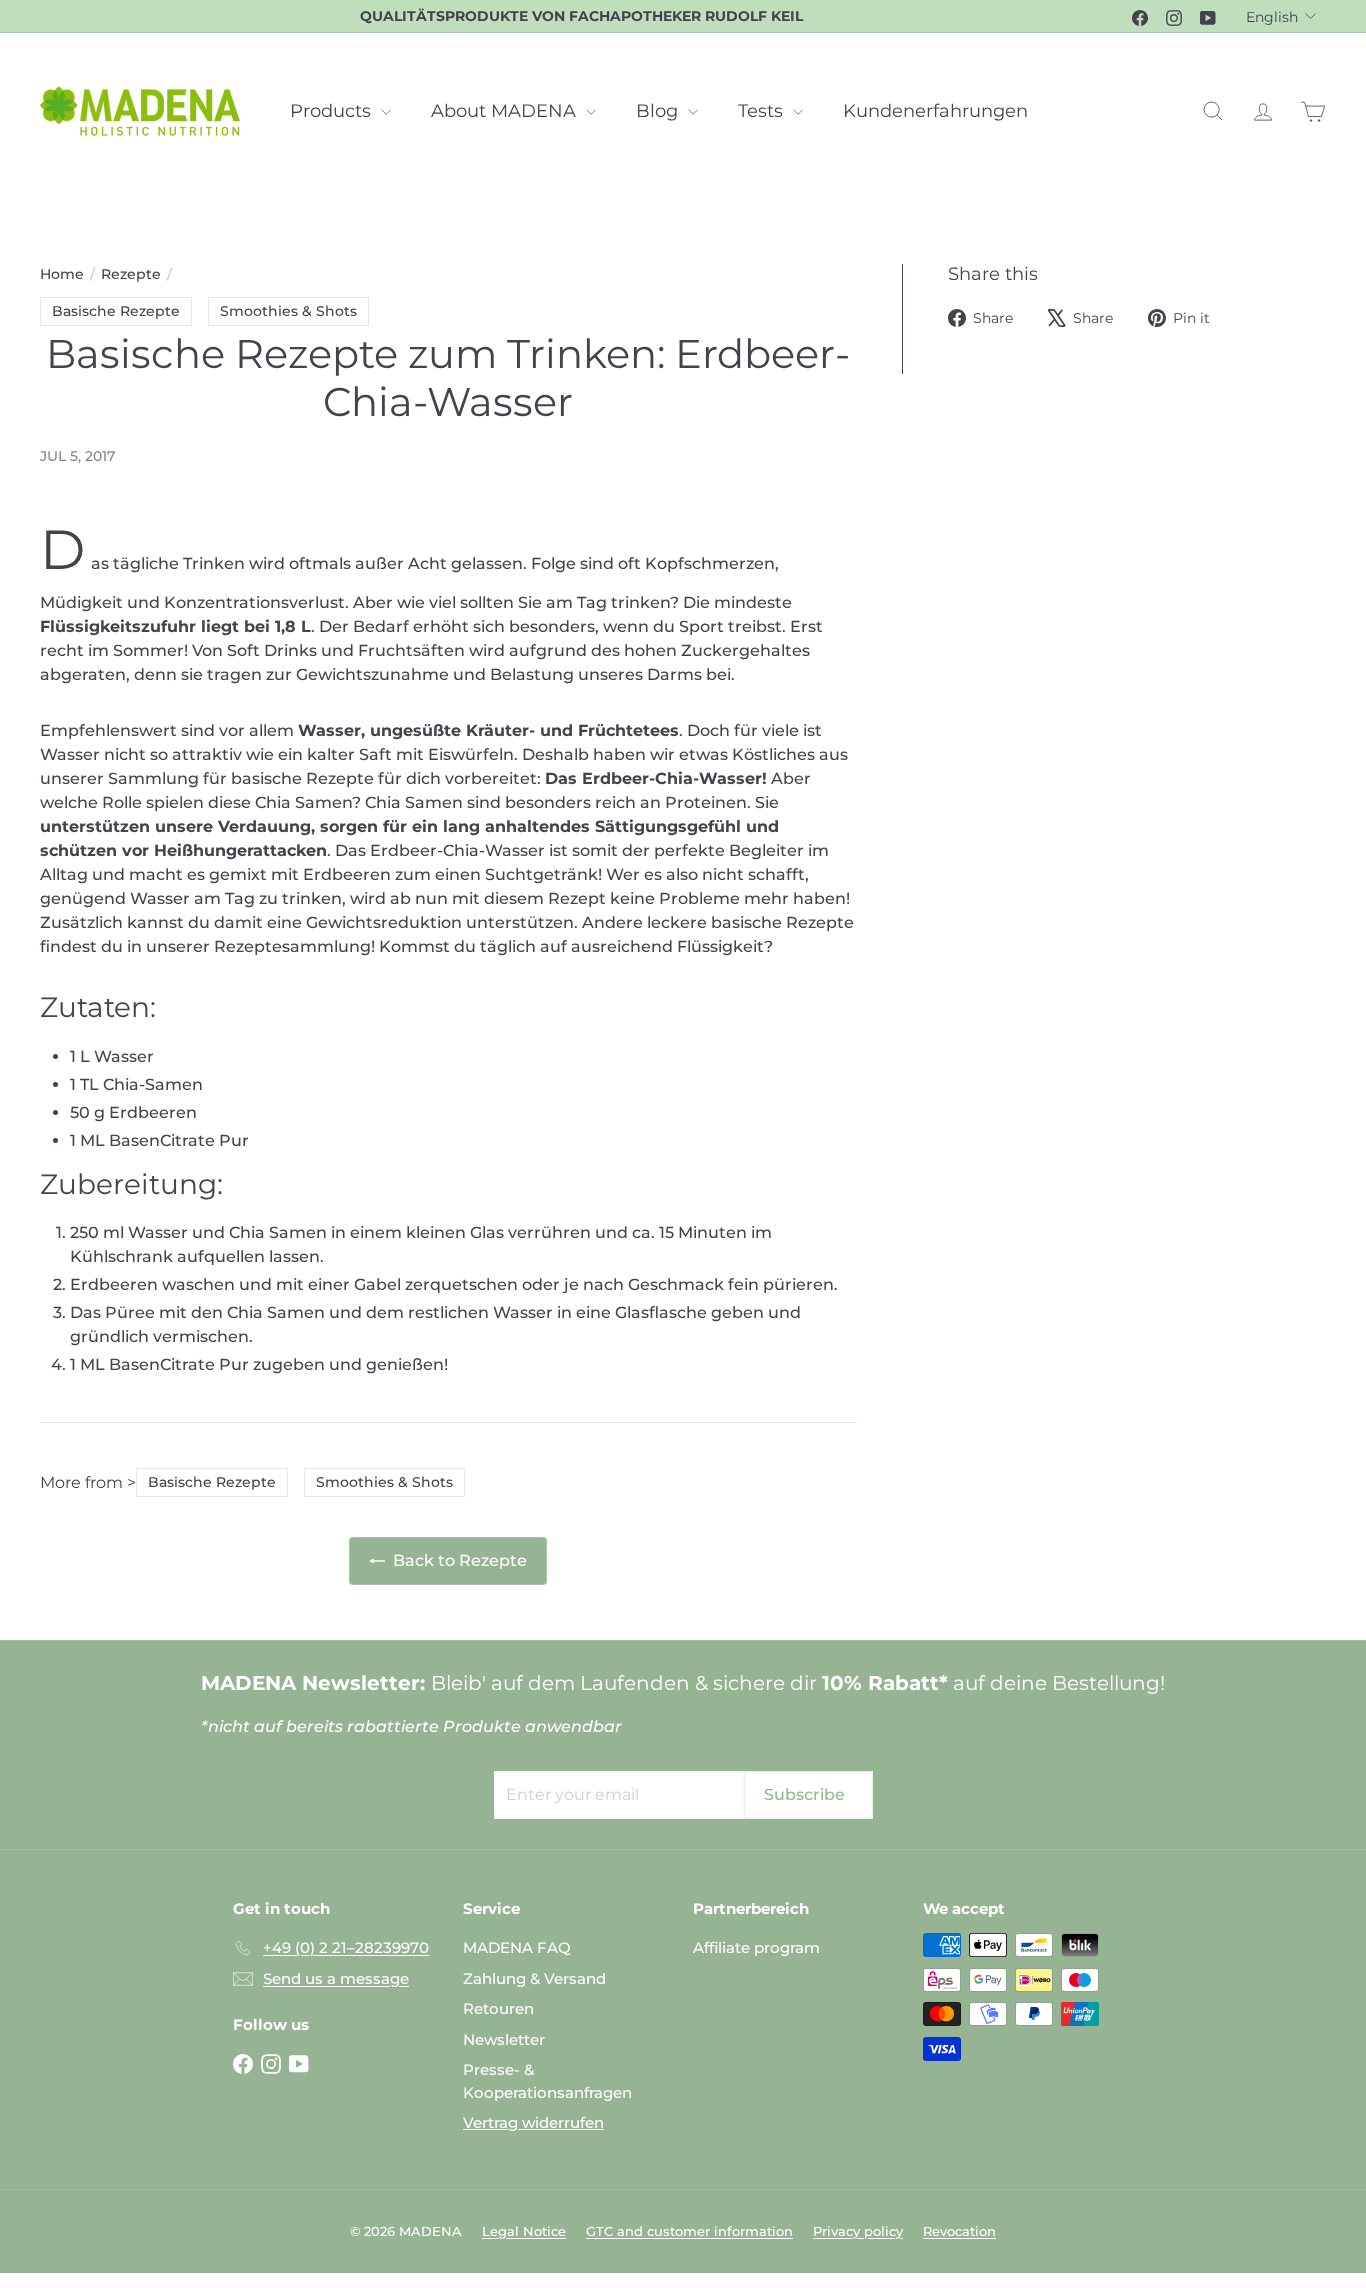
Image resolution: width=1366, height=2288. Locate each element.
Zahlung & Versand (534, 1978)
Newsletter (504, 2039)
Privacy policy (858, 2231)
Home (62, 274)
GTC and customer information (689, 2231)
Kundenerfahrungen (935, 111)
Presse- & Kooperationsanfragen (547, 2081)
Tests (763, 111)
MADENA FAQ (517, 1947)
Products (333, 111)
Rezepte (131, 274)
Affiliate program (756, 1947)
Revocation (959, 2231)
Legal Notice (524, 2231)
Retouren (498, 2008)
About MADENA (506, 111)
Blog (659, 111)
